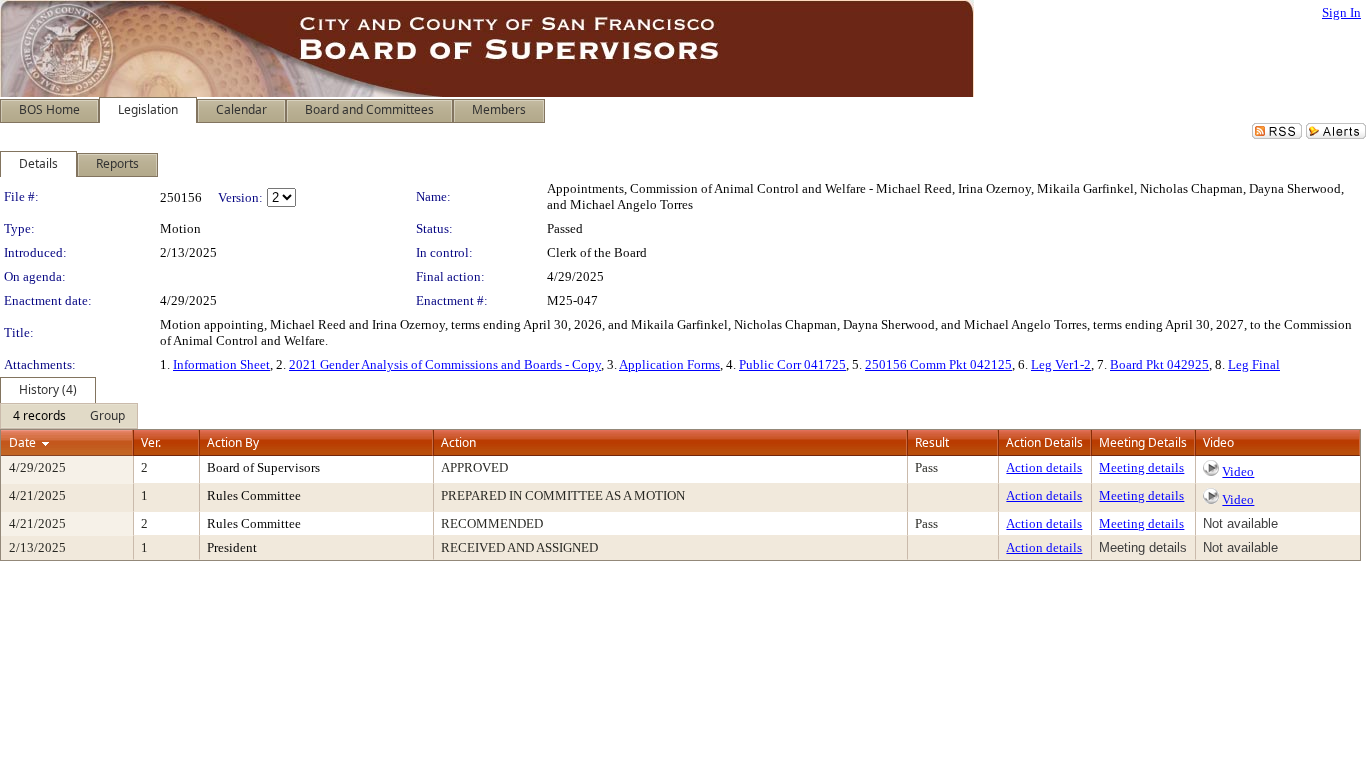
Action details (1044, 467)
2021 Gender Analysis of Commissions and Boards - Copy (445, 364)
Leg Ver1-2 (1061, 364)
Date (22, 442)
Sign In (1341, 12)
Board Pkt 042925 (1159, 364)
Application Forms (669, 364)
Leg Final (1254, 364)
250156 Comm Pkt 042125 (938, 364)
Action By (233, 442)
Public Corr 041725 (792, 364)
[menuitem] (39, 416)
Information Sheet (221, 364)
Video (1238, 471)
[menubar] (69, 416)
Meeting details (1141, 467)
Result (932, 442)
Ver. (151, 442)
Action (458, 442)
